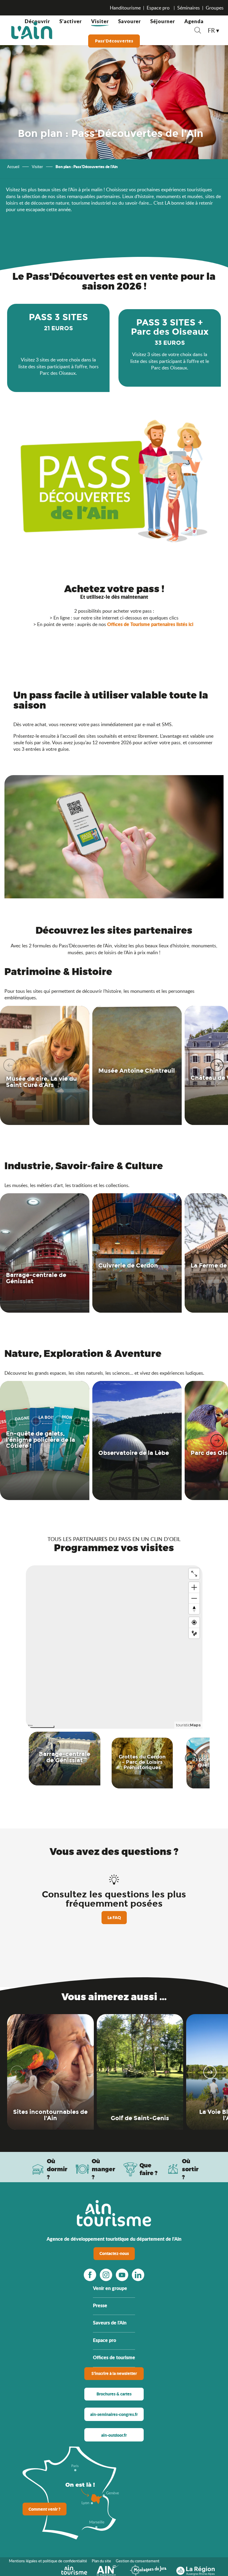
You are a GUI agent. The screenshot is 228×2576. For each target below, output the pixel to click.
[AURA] (195, 2569)
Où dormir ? (57, 2169)
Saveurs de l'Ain (110, 2323)
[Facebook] (90, 2275)
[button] (198, 31)
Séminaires (189, 8)
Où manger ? (103, 2169)
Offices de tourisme (114, 2357)
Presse (100, 2305)
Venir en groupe (110, 2288)
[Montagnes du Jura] (148, 2569)
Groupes (215, 8)
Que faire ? (149, 2169)
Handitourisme (125, 8)
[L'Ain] (32, 30)
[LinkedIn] (138, 2275)
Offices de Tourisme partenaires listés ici (150, 624)
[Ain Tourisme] (74, 2569)
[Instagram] (106, 2275)
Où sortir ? (190, 2169)
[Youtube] (122, 2275)
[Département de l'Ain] (108, 2569)
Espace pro (159, 8)
